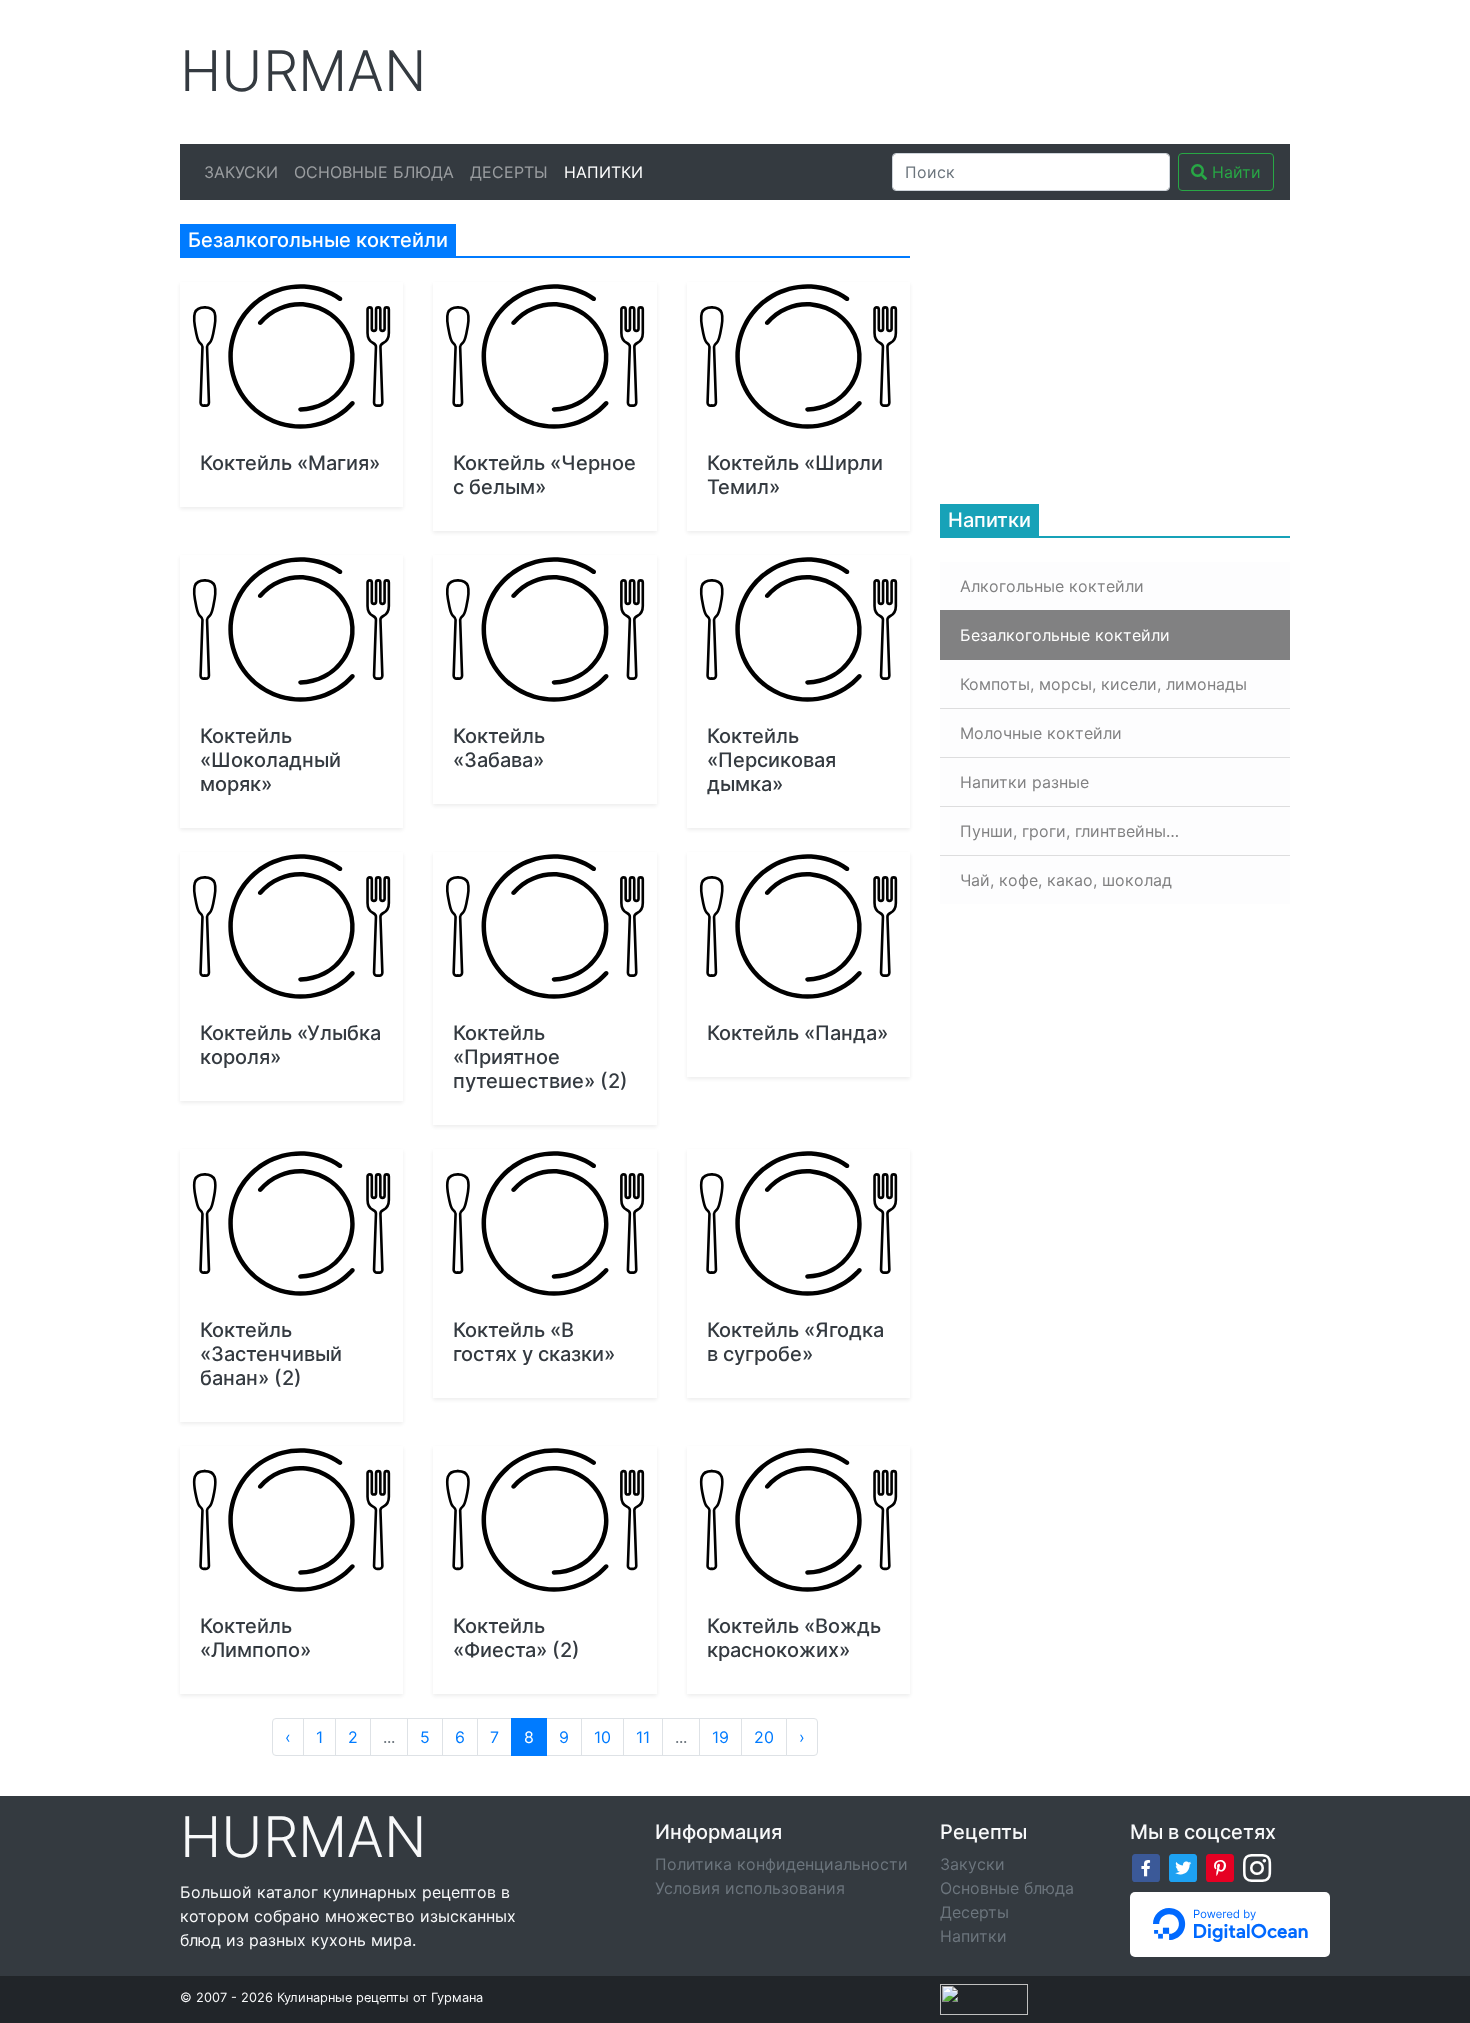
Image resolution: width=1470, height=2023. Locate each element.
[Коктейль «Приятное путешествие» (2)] (544, 926)
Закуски (241, 172)
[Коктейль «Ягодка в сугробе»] (798, 1223)
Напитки (603, 172)
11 (643, 1737)
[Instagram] (1257, 1867)
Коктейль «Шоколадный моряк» (270, 760)
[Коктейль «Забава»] (544, 629)
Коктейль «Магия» (290, 463)
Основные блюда (374, 172)
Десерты (509, 172)
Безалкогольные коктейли (1065, 635)
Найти (1234, 172)
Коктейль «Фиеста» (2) (516, 1638)
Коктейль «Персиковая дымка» (771, 760)
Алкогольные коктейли (1052, 586)
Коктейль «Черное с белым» (544, 475)
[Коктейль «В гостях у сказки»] (544, 1223)
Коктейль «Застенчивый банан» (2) (271, 1354)
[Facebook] (1146, 1867)
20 (764, 1737)
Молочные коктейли (1041, 733)
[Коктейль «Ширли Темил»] (798, 356)
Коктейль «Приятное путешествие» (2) (540, 1057)
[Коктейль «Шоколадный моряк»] (291, 629)
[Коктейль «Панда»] (798, 926)
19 (720, 1737)
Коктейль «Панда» (797, 1033)
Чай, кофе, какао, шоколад (1066, 880)
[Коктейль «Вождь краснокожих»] (798, 1520)
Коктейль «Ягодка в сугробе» (795, 1342)
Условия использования (750, 1888)
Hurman (303, 71)
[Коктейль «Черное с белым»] (544, 356)
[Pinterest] (1220, 1867)
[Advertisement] (924, 69)
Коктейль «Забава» (499, 748)
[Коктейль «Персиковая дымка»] (798, 629)
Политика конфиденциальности (781, 1864)
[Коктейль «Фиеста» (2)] (544, 1520)
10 (602, 1737)
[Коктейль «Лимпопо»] (291, 1520)
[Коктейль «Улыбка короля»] (291, 926)
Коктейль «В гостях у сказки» (534, 1342)
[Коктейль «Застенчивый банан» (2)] (291, 1223)
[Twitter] (1183, 1867)
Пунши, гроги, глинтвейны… (1069, 831)
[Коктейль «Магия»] (291, 356)
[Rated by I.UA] (984, 1997)
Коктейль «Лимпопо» (255, 1638)
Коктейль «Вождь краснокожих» (794, 1638)
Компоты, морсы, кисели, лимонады (1103, 684)
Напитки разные (1024, 782)
